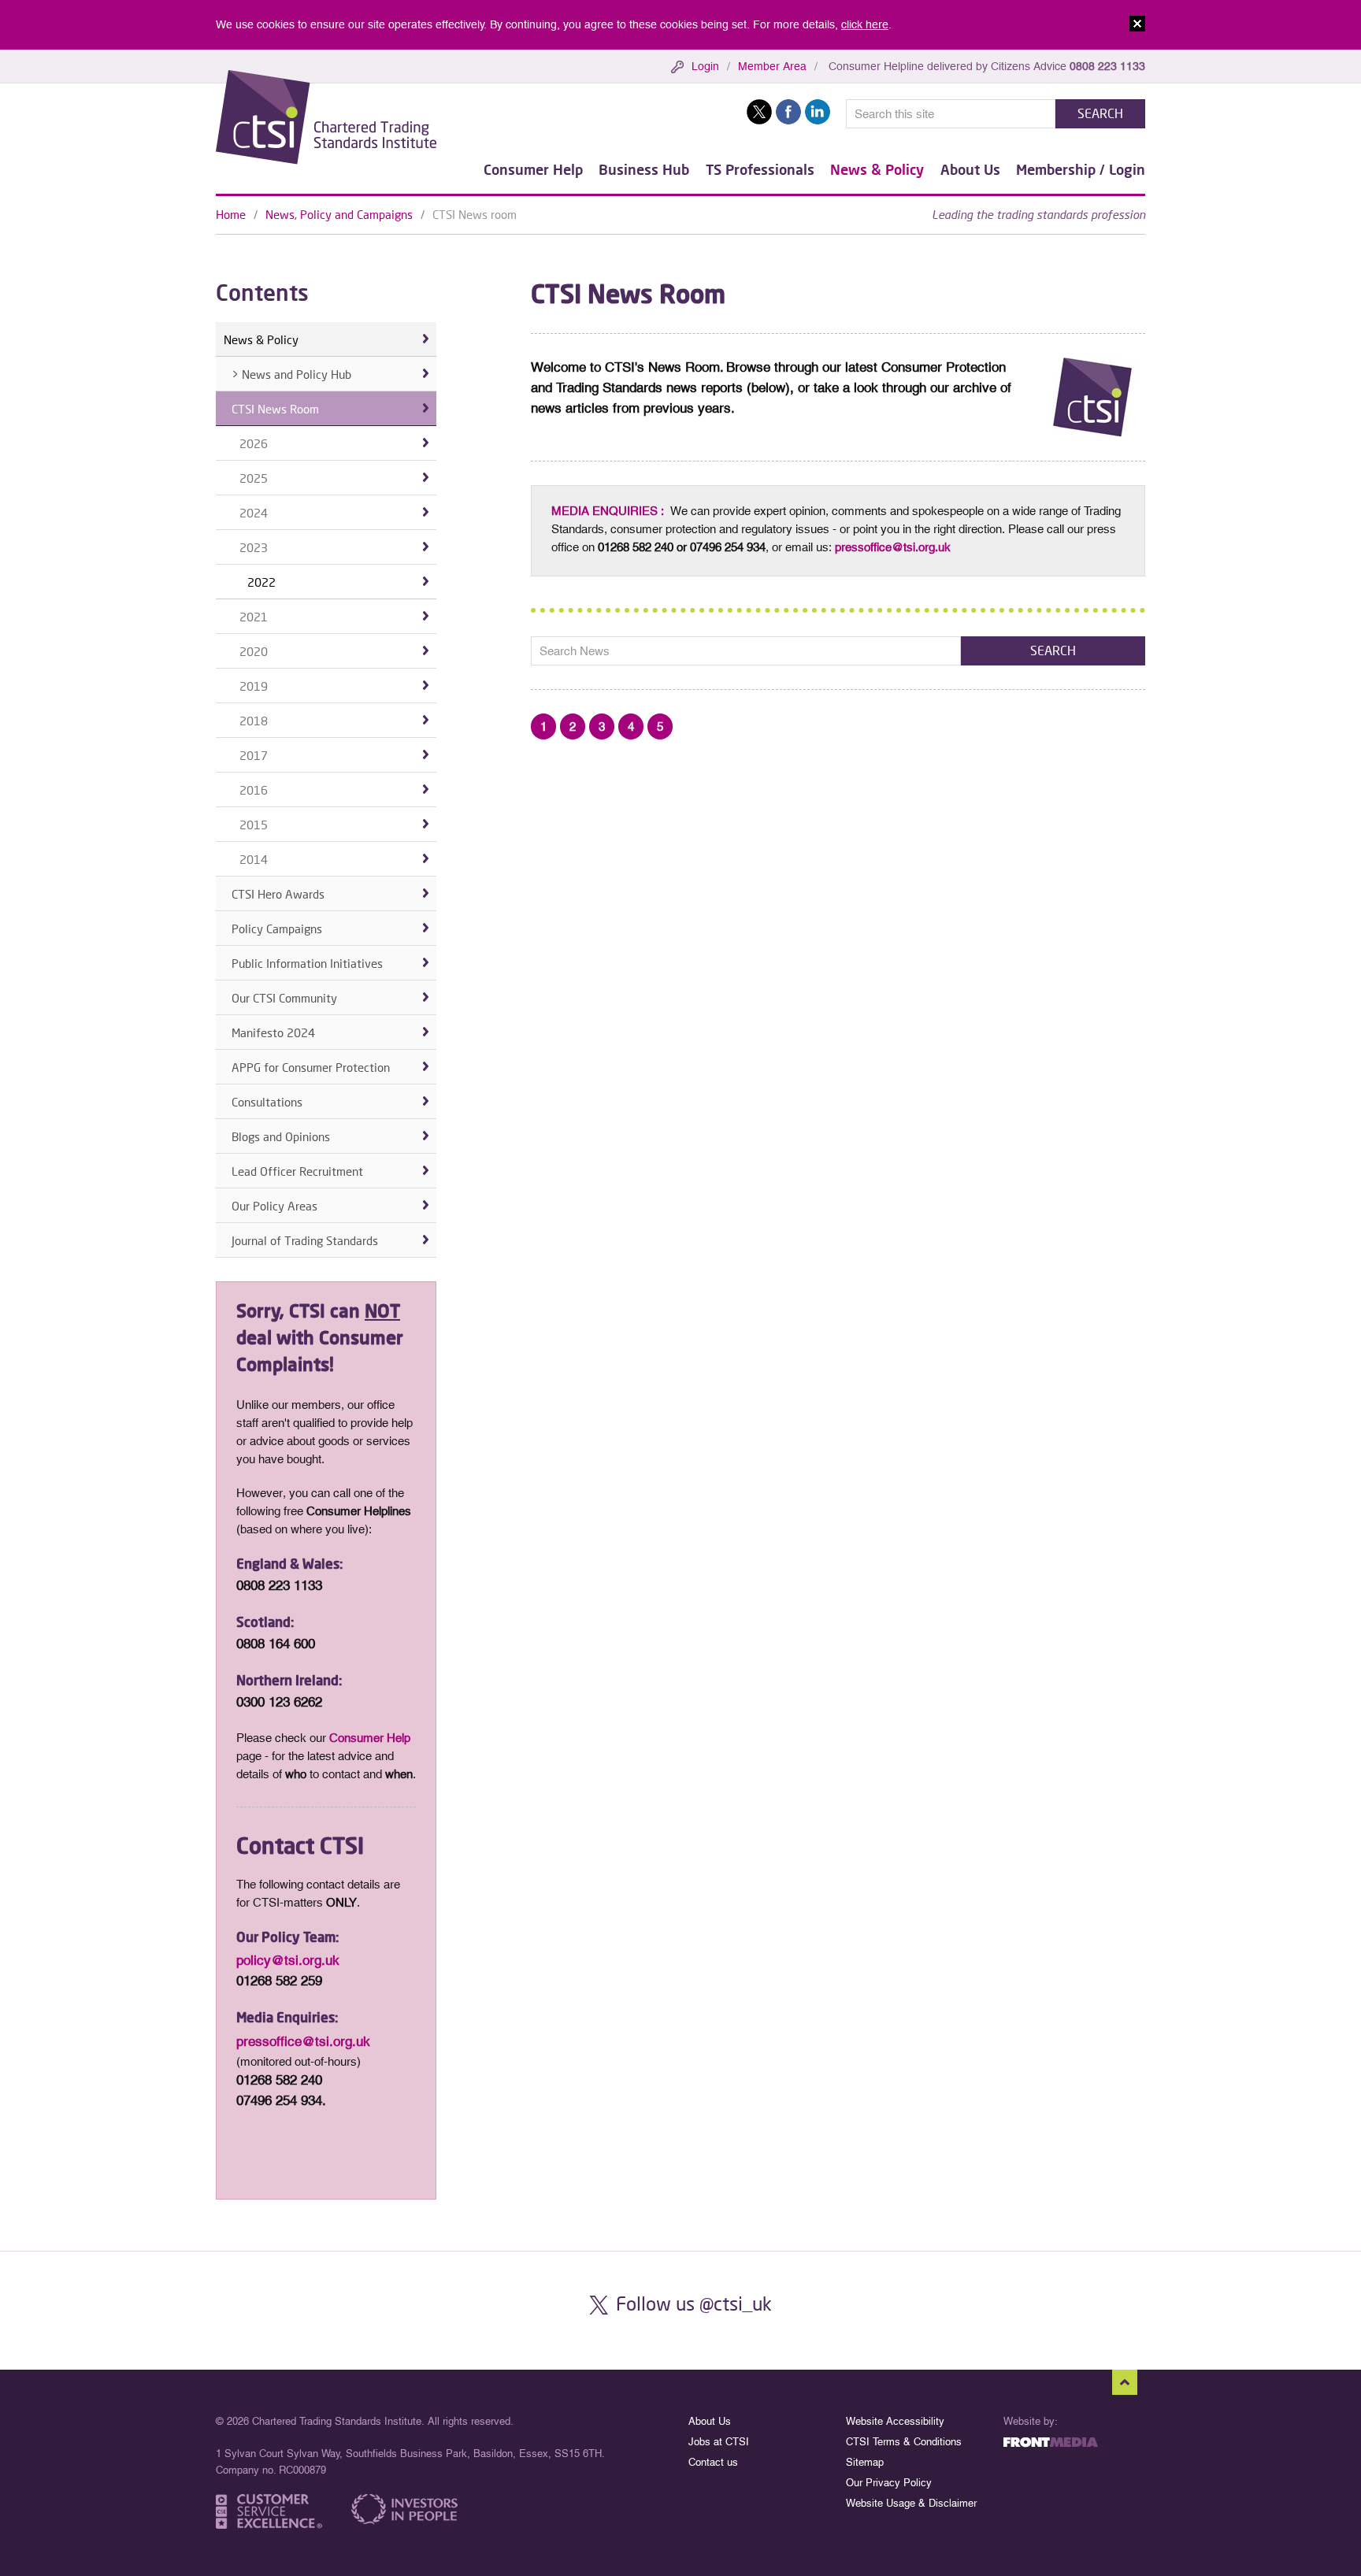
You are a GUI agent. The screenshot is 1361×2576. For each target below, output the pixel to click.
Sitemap (865, 2462)
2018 (254, 721)
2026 (254, 443)
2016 (254, 790)
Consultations (267, 1102)
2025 (254, 478)
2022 (261, 582)
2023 (254, 547)
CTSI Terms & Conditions (904, 2442)
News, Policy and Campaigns (339, 214)
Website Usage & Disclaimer (911, 2503)
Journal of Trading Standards (305, 1240)
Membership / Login (1081, 169)
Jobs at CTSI (719, 2442)
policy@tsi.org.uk (288, 1960)
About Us (970, 169)
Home (231, 214)
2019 (254, 686)
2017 (254, 755)
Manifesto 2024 (273, 1032)
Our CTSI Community (284, 998)
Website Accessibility (895, 2421)
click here (865, 24)
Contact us (713, 2462)
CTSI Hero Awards (278, 894)
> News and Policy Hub (291, 374)
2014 (254, 859)
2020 (254, 651)
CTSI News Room (275, 409)
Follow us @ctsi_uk (694, 2303)
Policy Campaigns (277, 928)
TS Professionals (760, 169)
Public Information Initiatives (307, 963)
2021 (254, 617)
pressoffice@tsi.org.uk (893, 547)
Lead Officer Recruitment (297, 1171)
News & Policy (877, 169)
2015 (254, 825)
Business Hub (644, 169)
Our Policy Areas (274, 1206)
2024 (254, 513)
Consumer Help (533, 169)
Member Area (772, 66)
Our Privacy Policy (889, 2483)
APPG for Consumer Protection (311, 1067)
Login (705, 66)
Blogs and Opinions (281, 1136)
